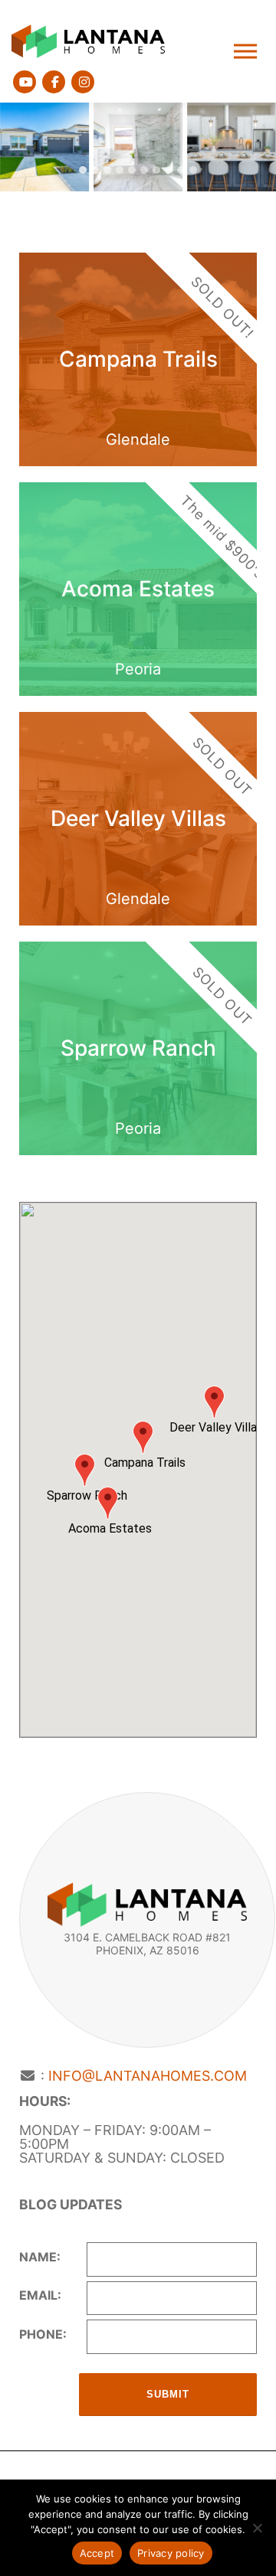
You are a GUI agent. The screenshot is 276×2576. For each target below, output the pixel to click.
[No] (257, 2528)
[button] (44, 147)
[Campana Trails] (138, 359)
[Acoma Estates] (138, 589)
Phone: (43, 2334)
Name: (40, 2257)
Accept (97, 2553)
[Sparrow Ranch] (138, 1048)
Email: (40, 2295)
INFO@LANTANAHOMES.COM (148, 2076)
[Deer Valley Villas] (138, 819)
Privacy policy (171, 2553)
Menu (247, 52)
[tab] (83, 170)
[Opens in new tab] (25, 82)
